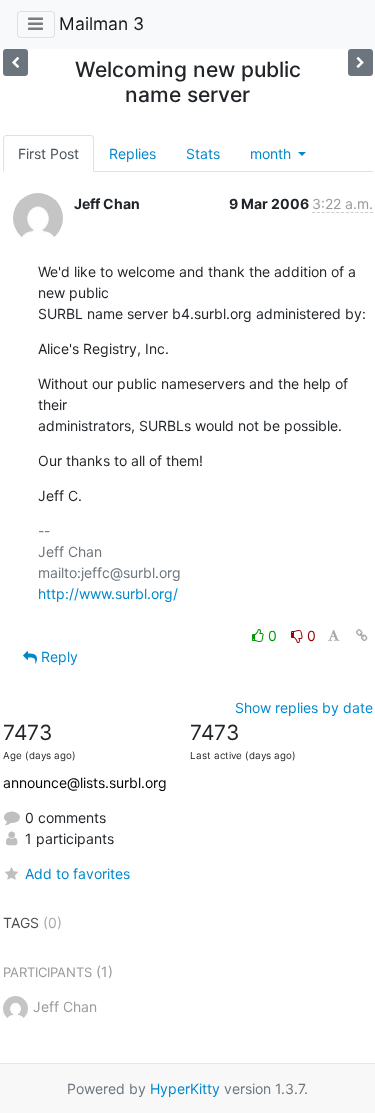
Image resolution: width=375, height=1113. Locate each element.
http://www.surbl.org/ (108, 593)
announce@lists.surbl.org (85, 782)
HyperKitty (185, 1088)
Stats (203, 153)
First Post (48, 153)
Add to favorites (77, 873)
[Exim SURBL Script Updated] (360, 62)
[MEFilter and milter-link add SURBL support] (15, 62)
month (272, 153)
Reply (57, 656)
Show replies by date (304, 707)
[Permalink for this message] (362, 635)
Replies (132, 153)
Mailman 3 (101, 23)
